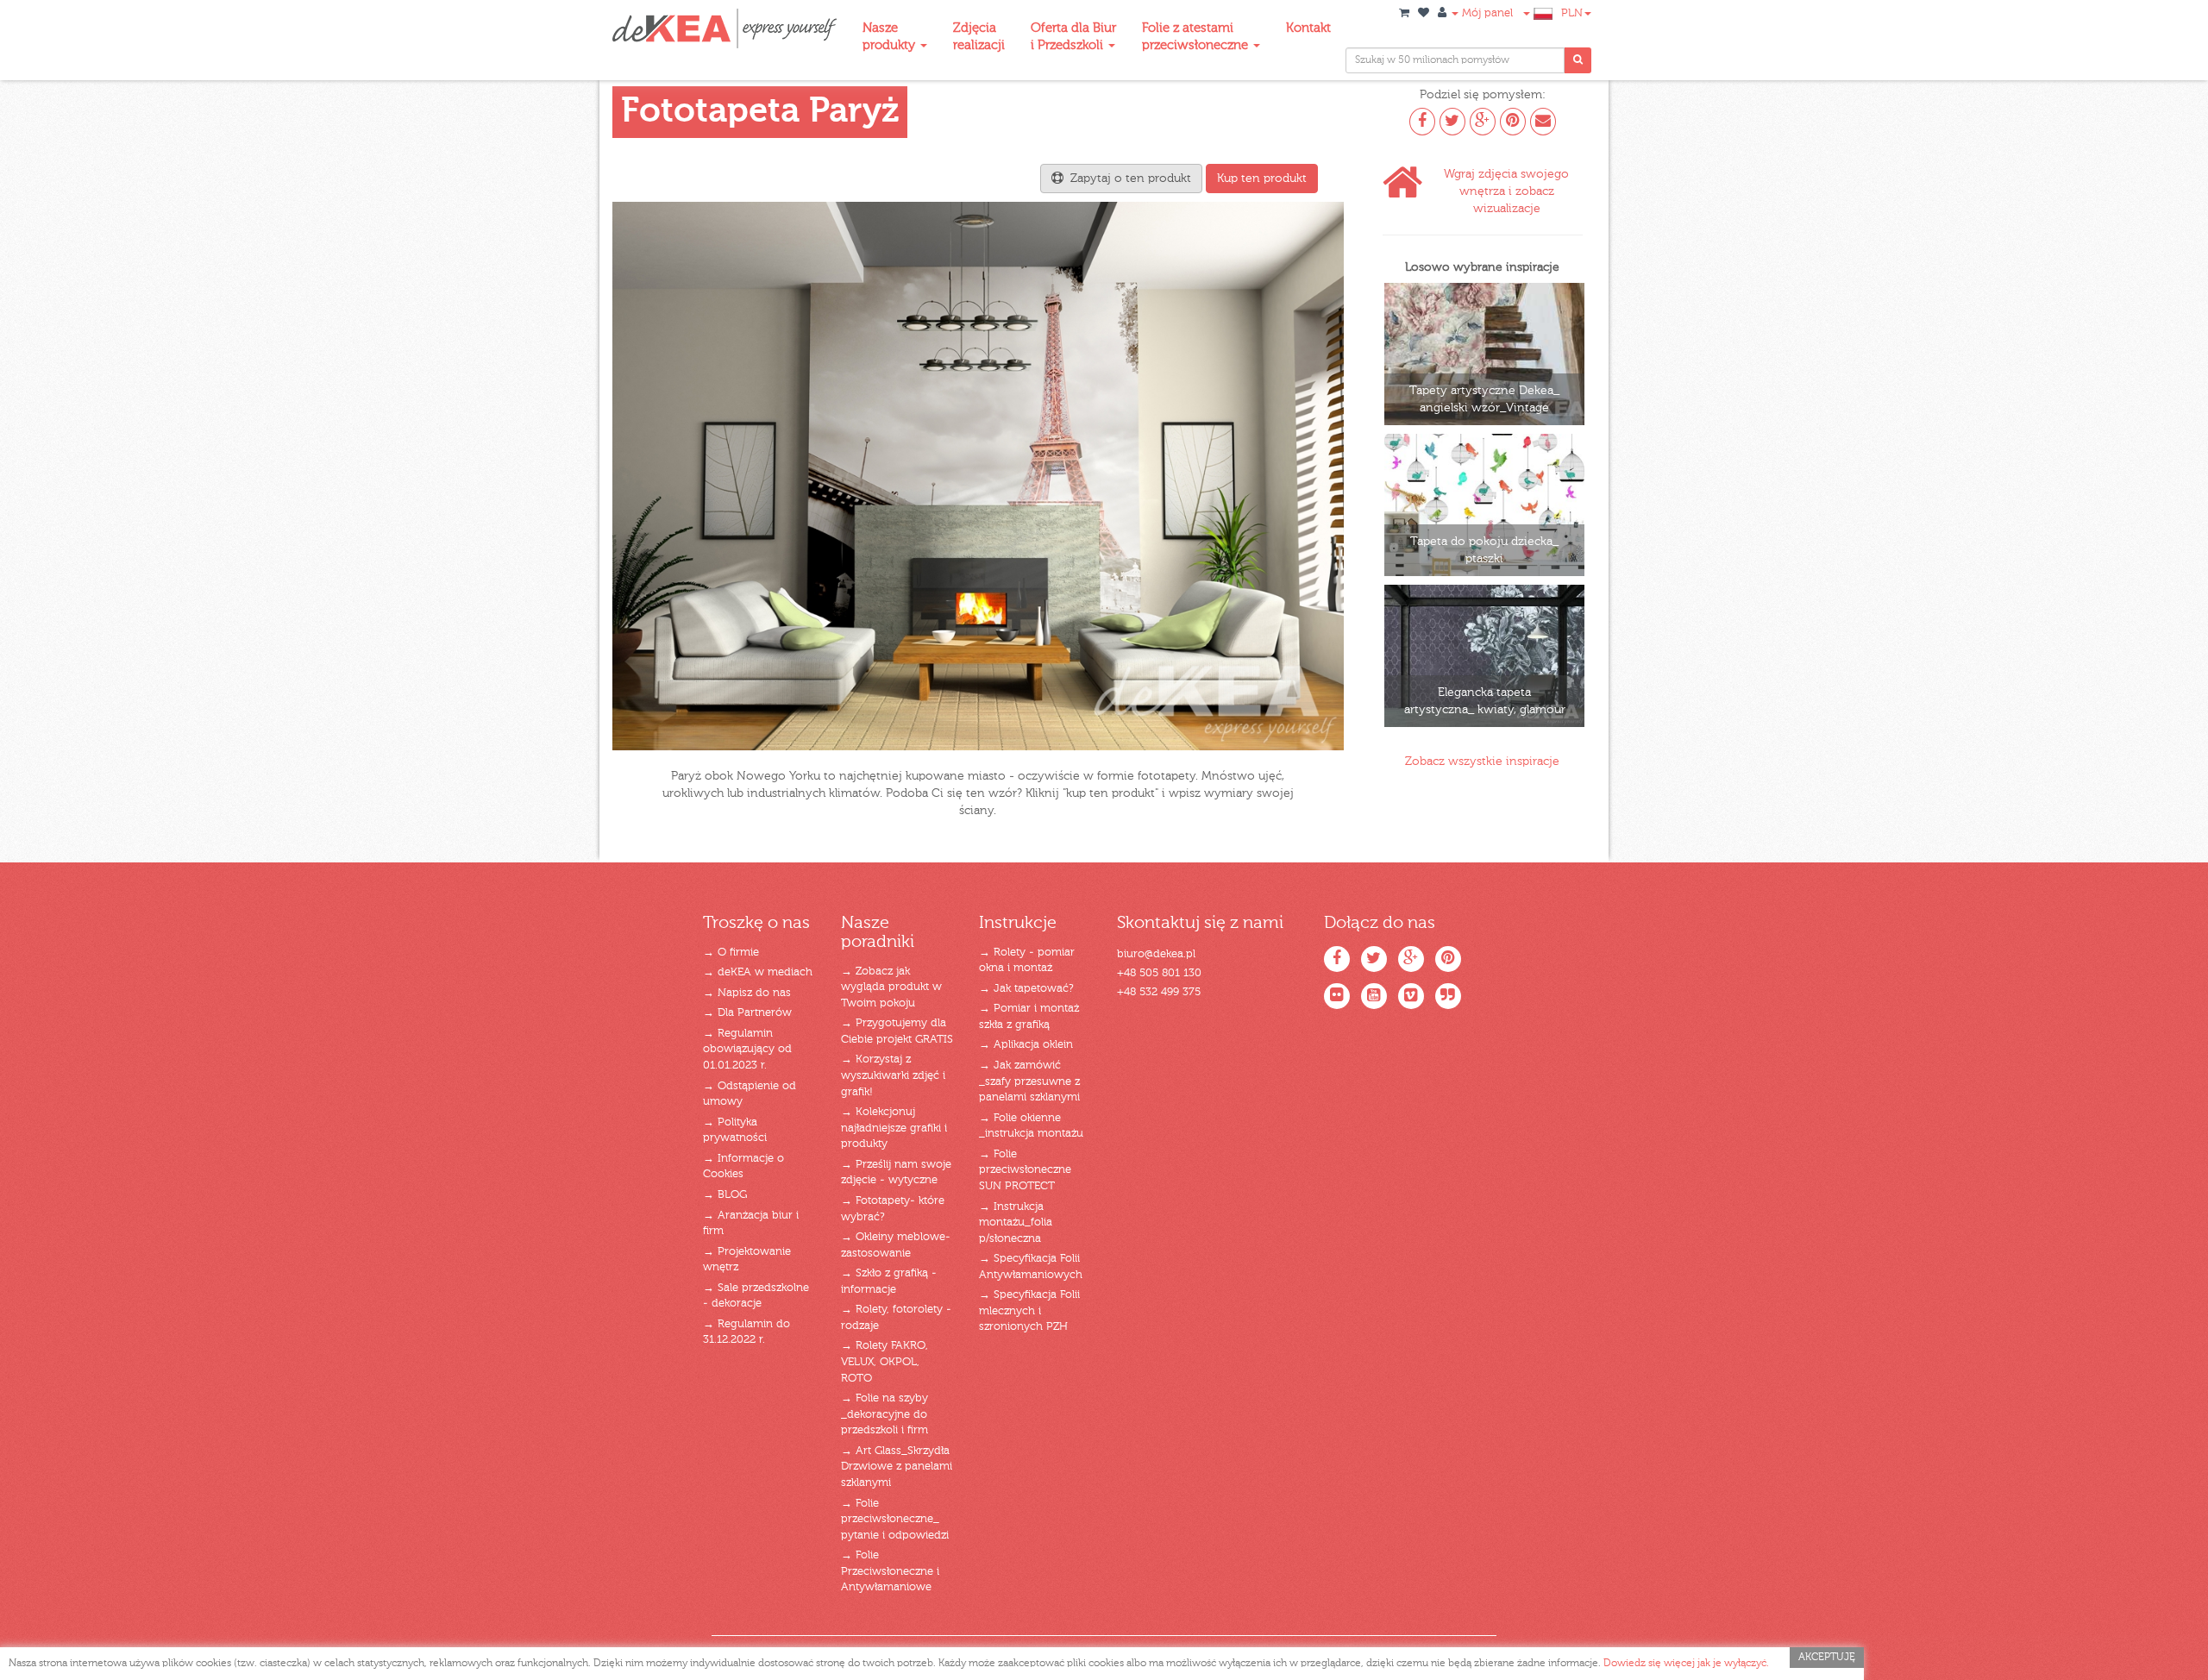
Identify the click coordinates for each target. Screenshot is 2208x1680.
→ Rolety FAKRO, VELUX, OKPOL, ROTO (884, 1362)
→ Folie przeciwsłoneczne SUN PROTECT (1025, 1170)
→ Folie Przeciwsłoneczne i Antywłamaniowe (890, 1571)
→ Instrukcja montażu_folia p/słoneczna (1016, 1223)
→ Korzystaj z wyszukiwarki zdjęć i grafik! (893, 1075)
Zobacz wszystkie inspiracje (1482, 762)
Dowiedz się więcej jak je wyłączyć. (1686, 1664)
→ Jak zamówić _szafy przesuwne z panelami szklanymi (1029, 1081)
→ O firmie (731, 953)
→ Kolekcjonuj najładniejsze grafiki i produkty (894, 1128)
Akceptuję (1827, 1658)
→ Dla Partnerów (747, 1013)
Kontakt (1308, 28)
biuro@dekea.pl (1156, 954)
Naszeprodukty (891, 37)
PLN (1572, 13)
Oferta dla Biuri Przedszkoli (1073, 37)
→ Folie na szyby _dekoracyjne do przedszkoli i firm (884, 1414)
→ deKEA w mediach (758, 972)
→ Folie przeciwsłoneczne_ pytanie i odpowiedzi (895, 1520)
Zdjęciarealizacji (979, 37)
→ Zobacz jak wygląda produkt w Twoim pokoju (891, 987)
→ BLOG (725, 1195)
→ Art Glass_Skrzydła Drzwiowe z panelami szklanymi (897, 1467)
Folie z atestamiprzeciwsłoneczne (1197, 37)
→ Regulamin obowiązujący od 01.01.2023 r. (747, 1050)
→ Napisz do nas (747, 993)
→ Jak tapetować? (1026, 989)
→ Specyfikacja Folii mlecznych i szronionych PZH (1029, 1311)
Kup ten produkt (1262, 179)
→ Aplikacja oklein (1026, 1045)
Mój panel (1486, 13)
